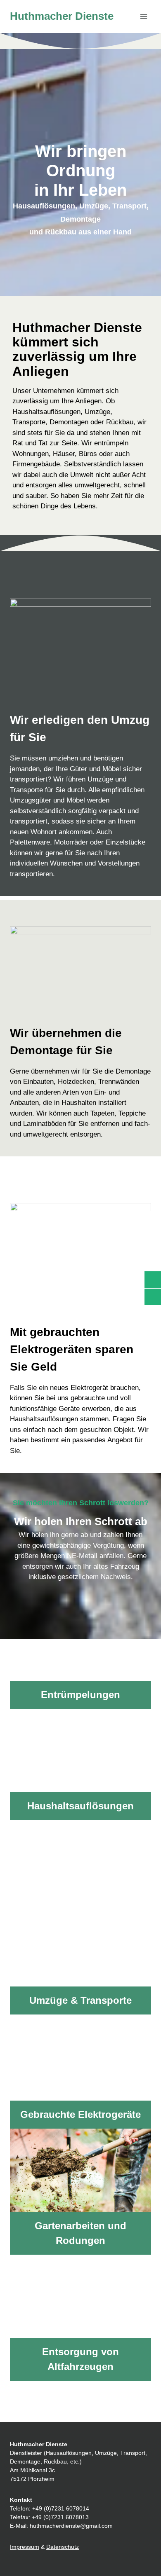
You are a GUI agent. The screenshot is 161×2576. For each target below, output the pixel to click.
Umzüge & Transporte (80, 2000)
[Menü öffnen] (143, 16)
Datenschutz (63, 2547)
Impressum (25, 2547)
